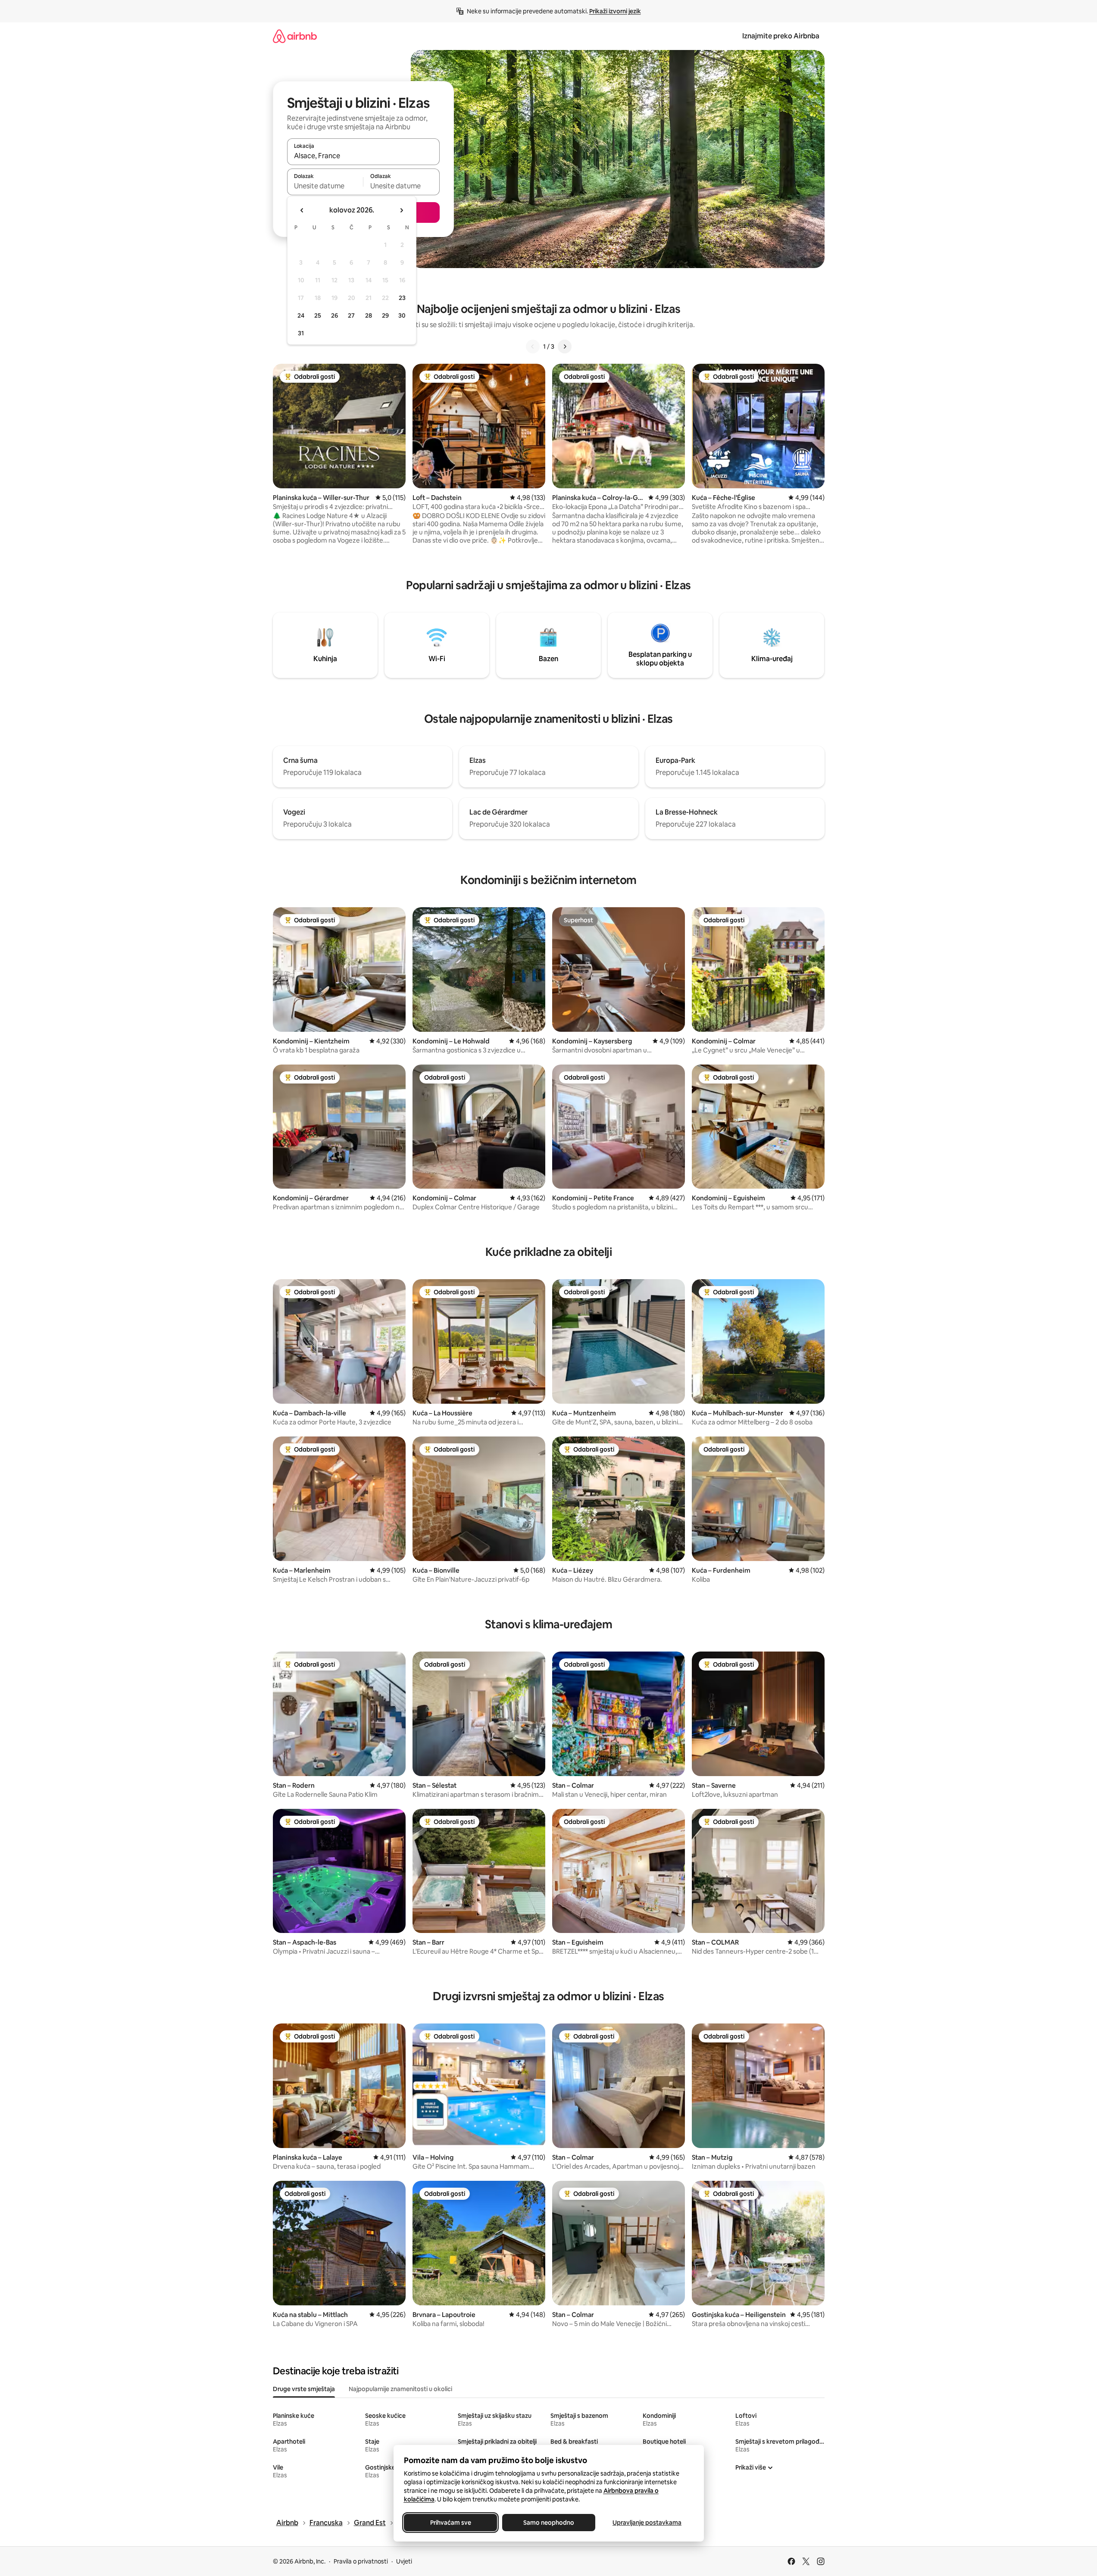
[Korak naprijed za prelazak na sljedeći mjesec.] (401, 210)
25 (318, 315)
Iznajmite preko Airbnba (781, 36)
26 (334, 315)
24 (301, 315)
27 (351, 315)
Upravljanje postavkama (647, 2523)
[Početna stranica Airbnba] (295, 36)
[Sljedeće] (565, 347)
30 (402, 315)
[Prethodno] (533, 347)
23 (402, 298)
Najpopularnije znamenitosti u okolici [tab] (400, 2389)
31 (301, 333)
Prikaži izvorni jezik (615, 11)
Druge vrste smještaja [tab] (304, 2389)
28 (369, 315)
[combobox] (363, 156)
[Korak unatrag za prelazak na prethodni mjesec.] (302, 210)
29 (385, 315)
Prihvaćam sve (450, 2523)
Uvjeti (404, 2561)
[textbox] (325, 186)
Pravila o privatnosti (361, 2561)
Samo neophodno (549, 2523)
